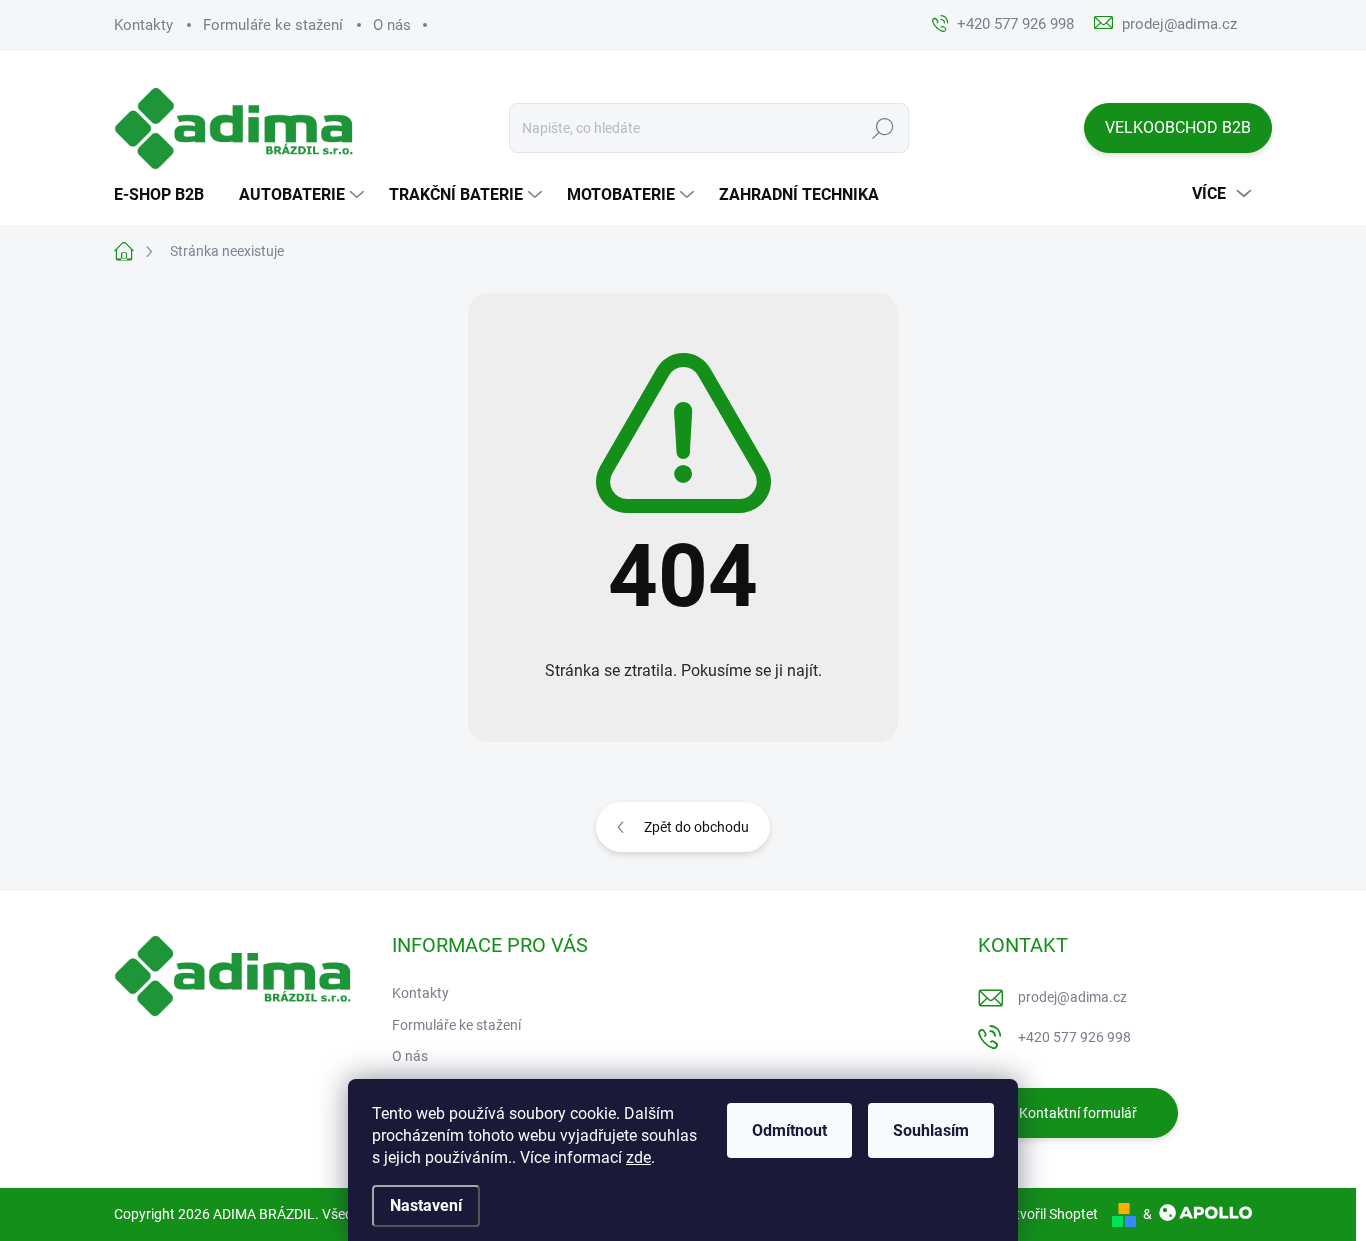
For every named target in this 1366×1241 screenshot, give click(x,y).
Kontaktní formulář (1078, 1113)
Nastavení (426, 1205)
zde (638, 1157)
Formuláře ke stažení (273, 25)
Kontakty (143, 25)
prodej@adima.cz (1072, 997)
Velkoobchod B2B (1178, 127)
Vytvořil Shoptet (1048, 1214)
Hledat (883, 128)
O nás (392, 25)
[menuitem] (166, 195)
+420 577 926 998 (1074, 1037)
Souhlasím (931, 1130)
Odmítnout (789, 1130)
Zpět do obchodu (696, 827)
